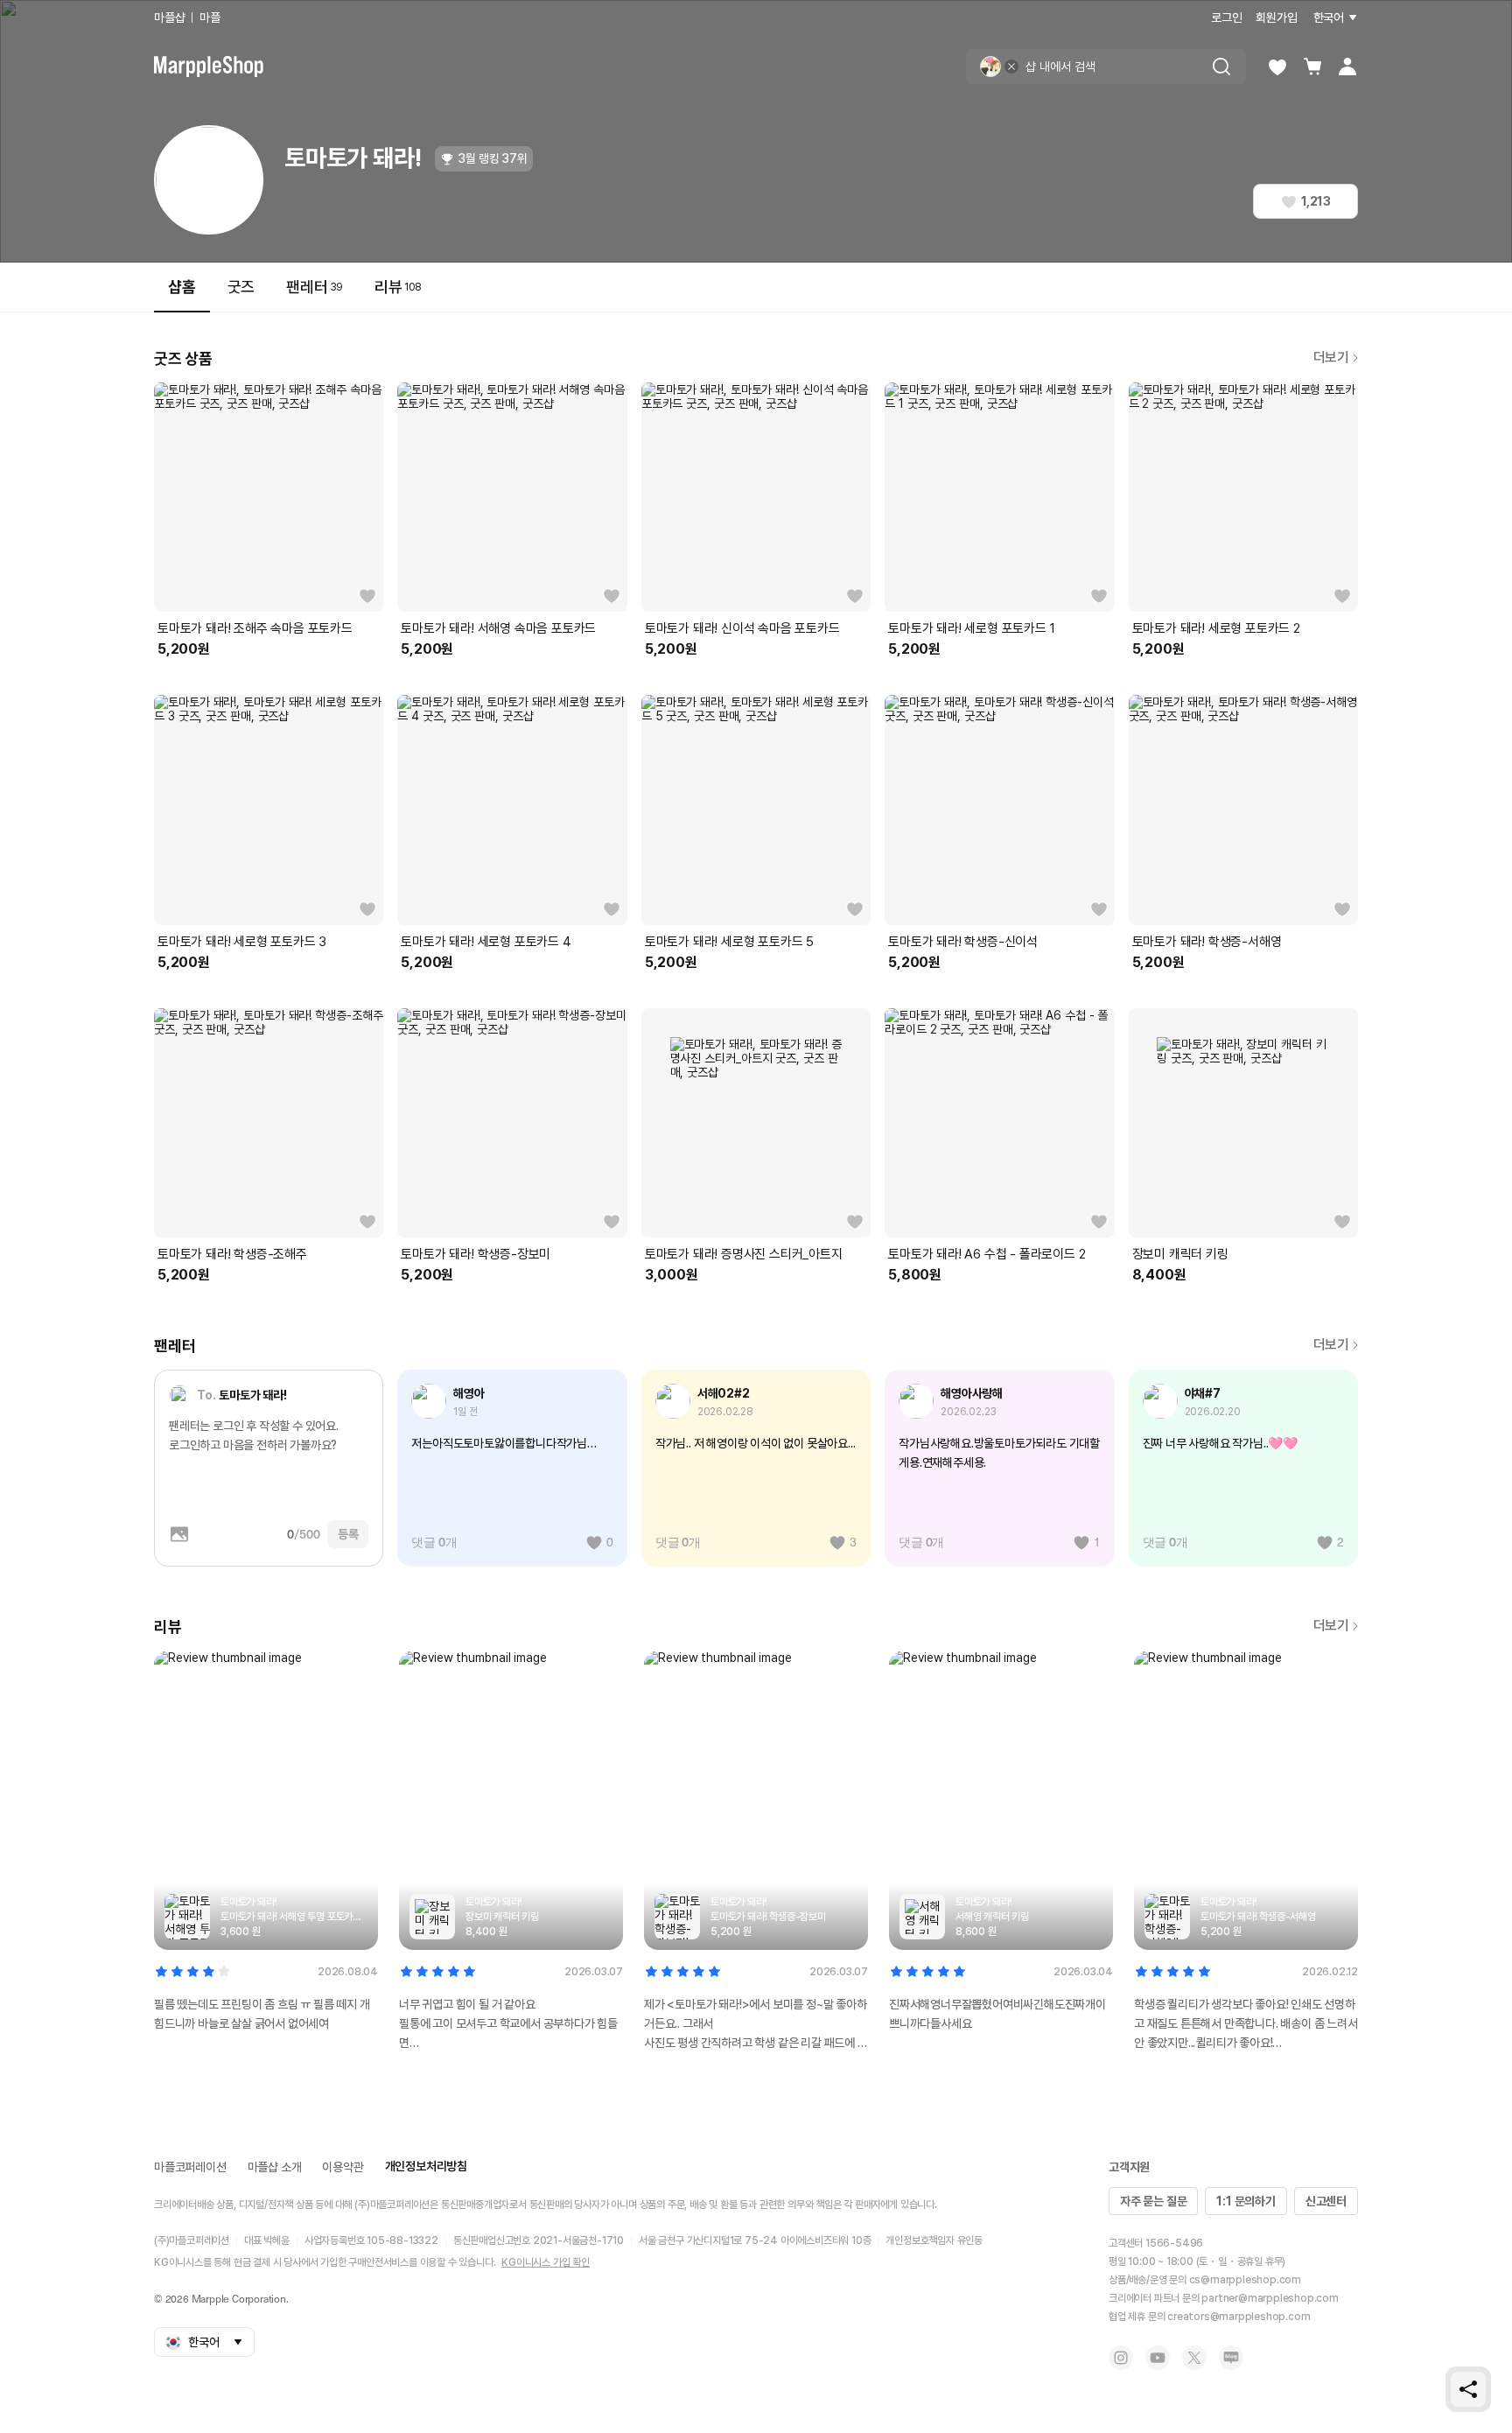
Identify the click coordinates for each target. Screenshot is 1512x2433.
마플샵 (169, 18)
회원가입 (1276, 18)
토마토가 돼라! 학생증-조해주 (232, 1254)
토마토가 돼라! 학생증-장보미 (476, 1254)
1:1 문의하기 (1246, 2201)
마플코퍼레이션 (190, 2167)
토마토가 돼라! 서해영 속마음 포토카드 (498, 628)
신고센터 (1326, 2201)
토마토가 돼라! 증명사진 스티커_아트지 (744, 1254)
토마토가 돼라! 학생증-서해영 (1207, 942)
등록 (348, 1534)
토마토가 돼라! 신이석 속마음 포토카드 (742, 628)
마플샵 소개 (275, 2167)
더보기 (1331, 358)
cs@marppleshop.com (1245, 2280)
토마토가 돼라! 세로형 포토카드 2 (1216, 628)
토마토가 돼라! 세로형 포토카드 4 (486, 942)
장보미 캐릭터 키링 (1180, 1254)
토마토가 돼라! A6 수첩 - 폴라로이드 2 (987, 1254)
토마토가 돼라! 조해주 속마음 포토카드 (255, 628)
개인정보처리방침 (426, 2166)
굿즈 (241, 287)
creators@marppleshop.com (1239, 2317)
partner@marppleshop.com (1270, 2298)
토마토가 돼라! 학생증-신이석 (963, 942)
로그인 (1226, 18)
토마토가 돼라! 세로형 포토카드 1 (971, 628)
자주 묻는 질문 (1153, 2201)
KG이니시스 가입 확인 (546, 2262)
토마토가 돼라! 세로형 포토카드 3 (242, 942)
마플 (210, 18)
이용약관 (343, 2167)
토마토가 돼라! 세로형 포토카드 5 (729, 942)
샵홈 (182, 287)
